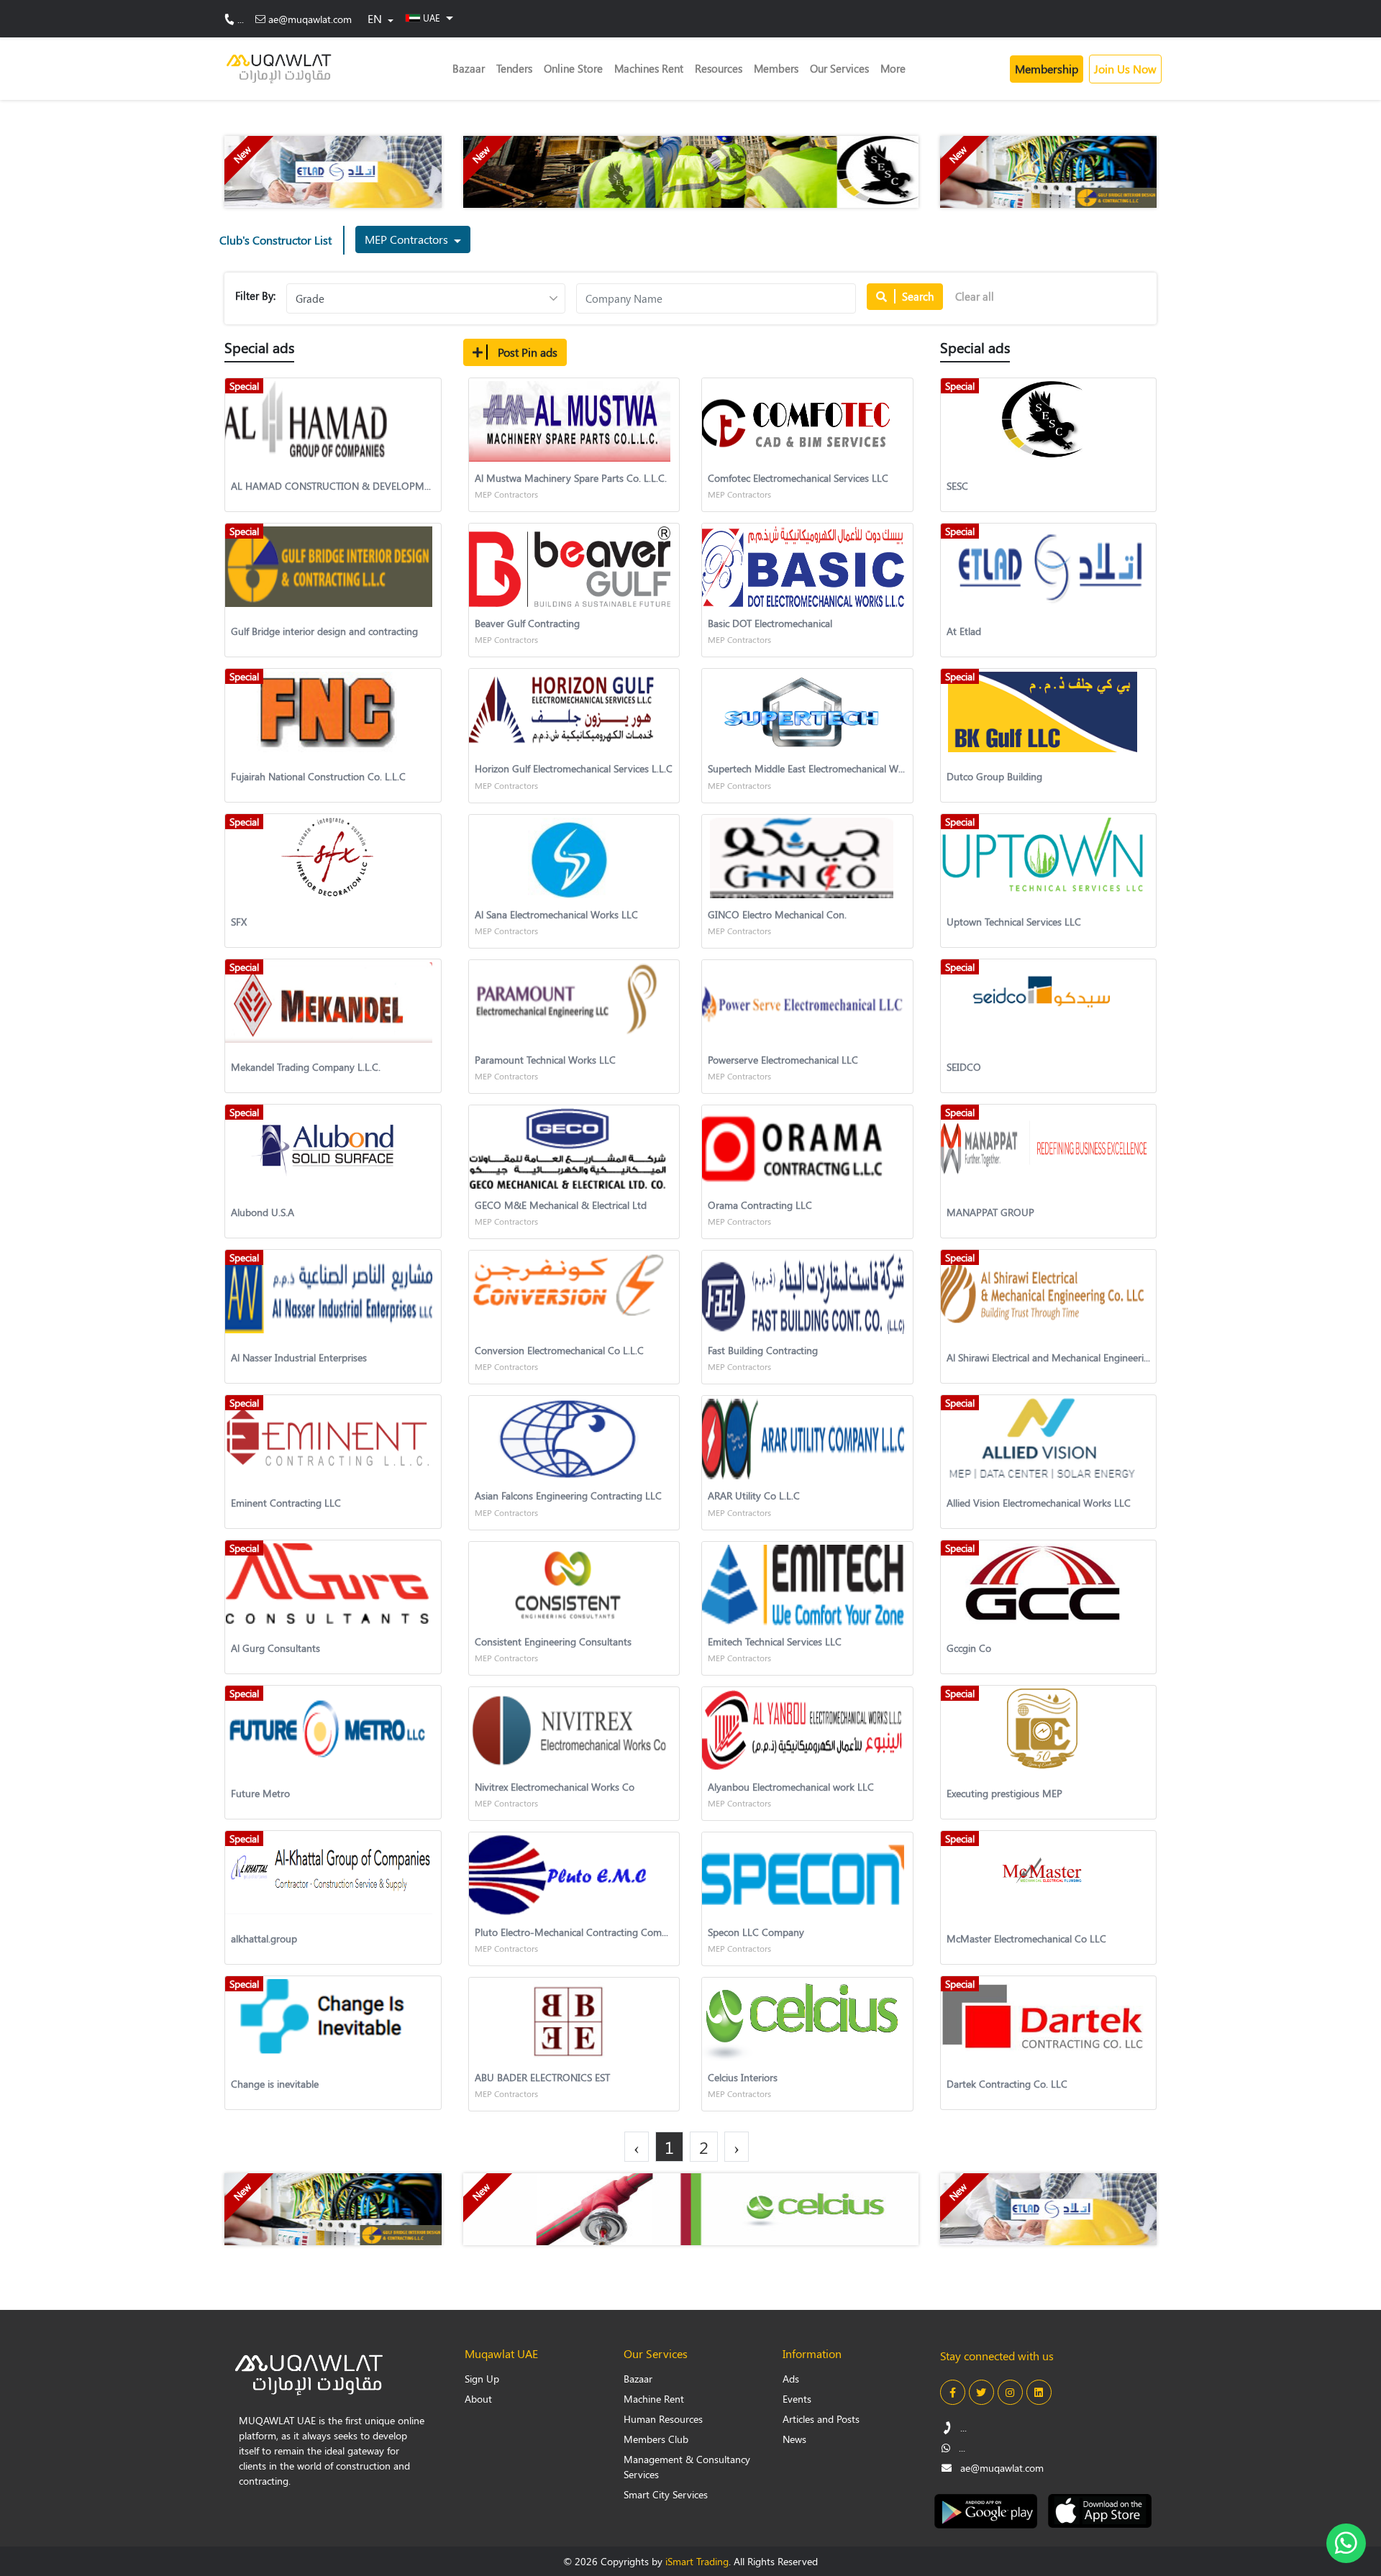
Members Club (656, 2439)
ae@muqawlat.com (310, 19)
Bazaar (469, 68)
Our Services (839, 68)
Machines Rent (649, 68)
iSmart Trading (697, 2561)
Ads (791, 2379)
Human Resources (663, 2419)
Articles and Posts (821, 2419)
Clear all (975, 296)
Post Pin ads (526, 352)
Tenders (514, 68)
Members (776, 68)
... (241, 19)
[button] (429, 17)
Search (916, 296)
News (794, 2439)
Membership (1047, 69)
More (893, 68)
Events (797, 2399)
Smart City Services (666, 2494)
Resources (719, 68)
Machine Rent (654, 2399)
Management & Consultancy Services (687, 2467)
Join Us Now (1125, 69)
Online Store (573, 68)
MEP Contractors (408, 239)
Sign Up (482, 2379)
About (478, 2399)
